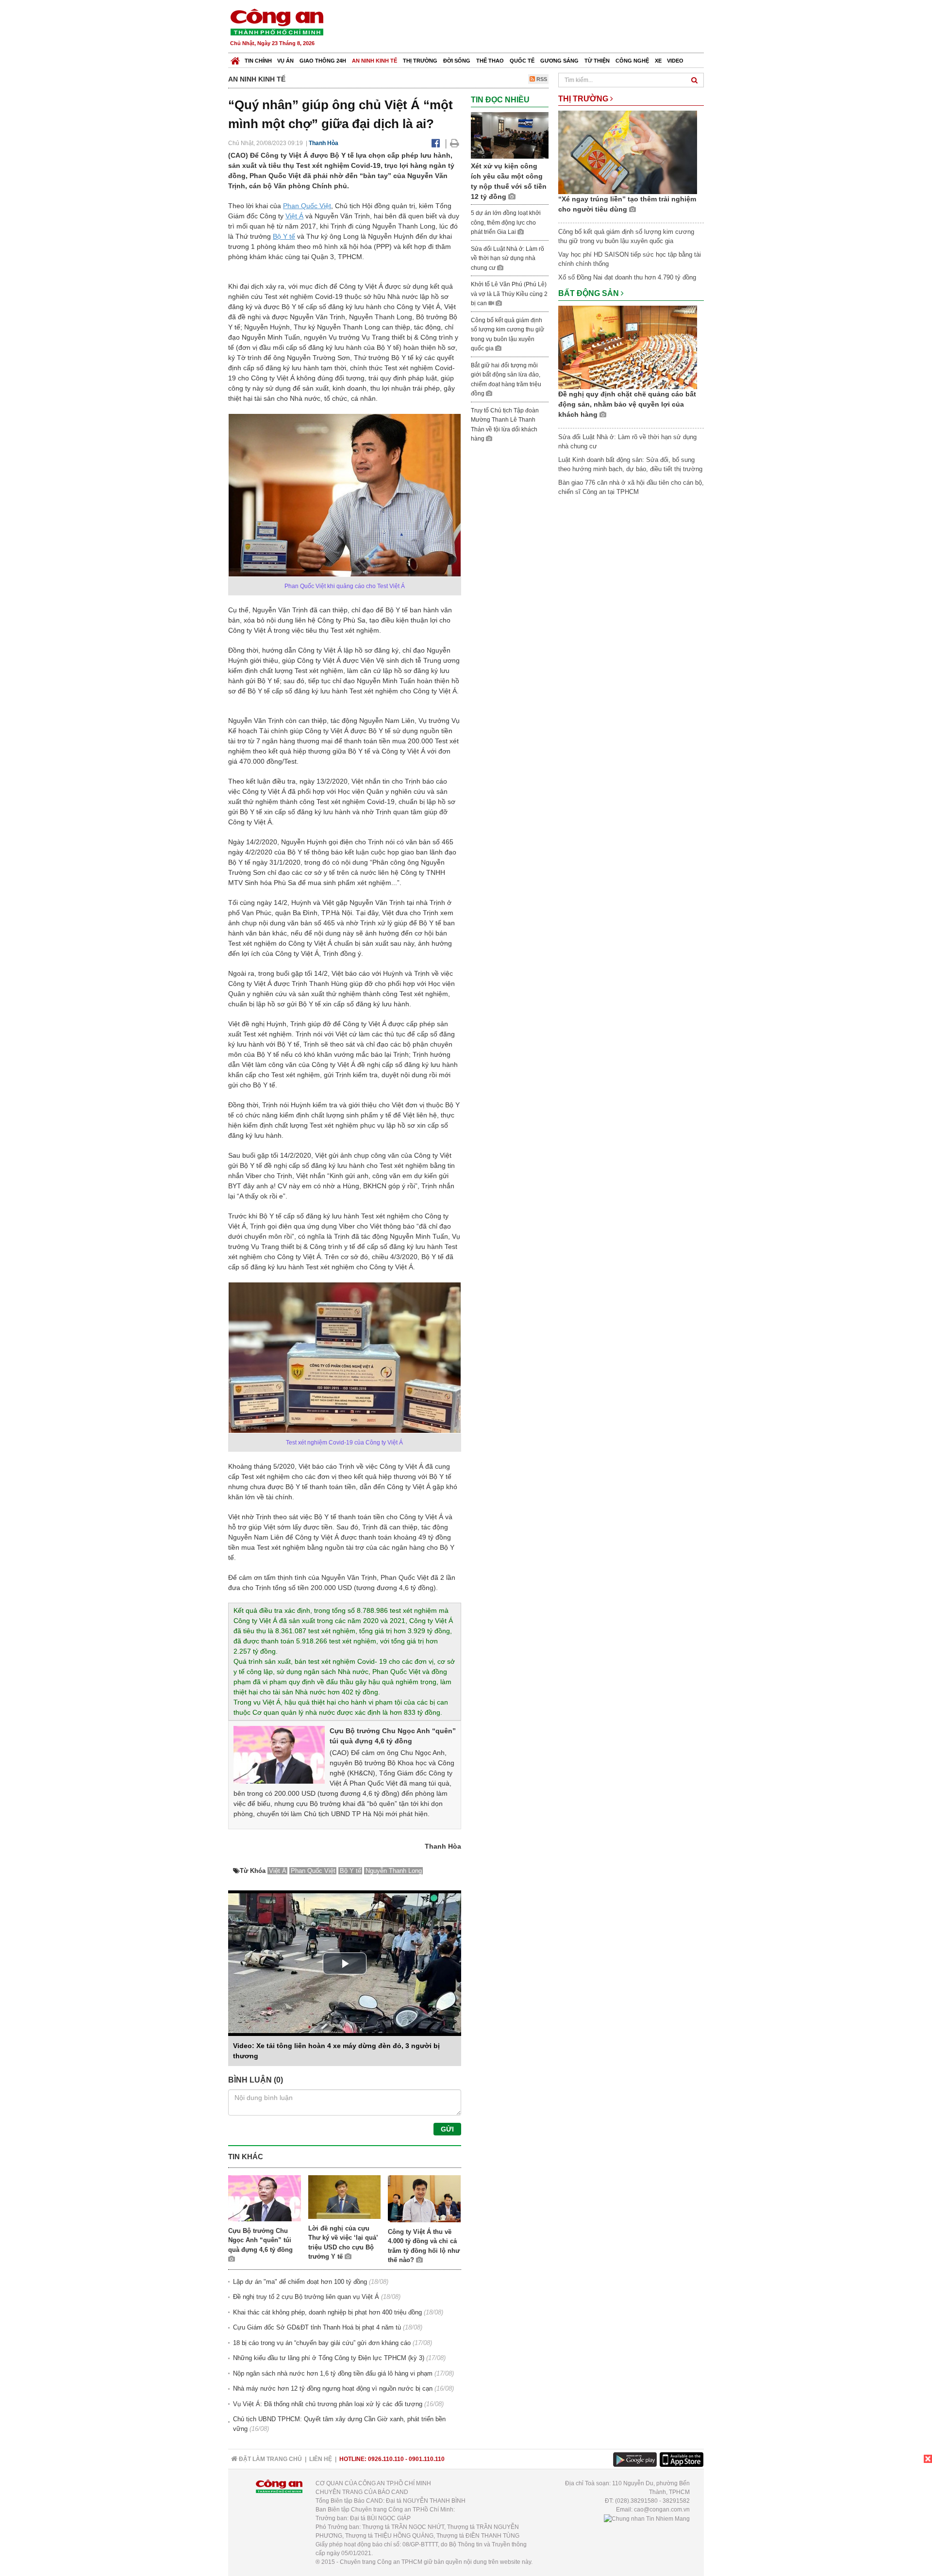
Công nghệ (632, 61)
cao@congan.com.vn (662, 2510)
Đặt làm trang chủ (270, 2459)
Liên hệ (321, 2459)
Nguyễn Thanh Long (394, 1871)
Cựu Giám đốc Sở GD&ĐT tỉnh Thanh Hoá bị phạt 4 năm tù (317, 2327)
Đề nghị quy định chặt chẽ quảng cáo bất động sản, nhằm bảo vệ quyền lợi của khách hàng (627, 404)
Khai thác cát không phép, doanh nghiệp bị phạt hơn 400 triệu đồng (327, 2312)
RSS (541, 79)
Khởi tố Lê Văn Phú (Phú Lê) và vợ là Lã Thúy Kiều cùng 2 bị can (509, 294)
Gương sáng (559, 61)
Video (675, 61)
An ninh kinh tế (374, 61)
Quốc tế (522, 61)
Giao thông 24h (323, 61)
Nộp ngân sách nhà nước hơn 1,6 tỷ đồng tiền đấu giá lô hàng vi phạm (333, 2373)
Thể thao (490, 61)
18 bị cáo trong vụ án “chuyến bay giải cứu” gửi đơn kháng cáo (322, 2343)
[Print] (455, 143)
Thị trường (420, 61)
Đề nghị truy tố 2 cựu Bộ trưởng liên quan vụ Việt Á (306, 2297)
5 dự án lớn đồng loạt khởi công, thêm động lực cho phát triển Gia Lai (506, 222)
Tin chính (258, 61)
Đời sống (457, 61)
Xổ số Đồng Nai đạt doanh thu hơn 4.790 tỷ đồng (627, 277)
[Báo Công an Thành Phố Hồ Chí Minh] (235, 58)
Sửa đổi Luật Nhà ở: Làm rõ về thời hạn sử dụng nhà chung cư (508, 258)
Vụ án (285, 61)
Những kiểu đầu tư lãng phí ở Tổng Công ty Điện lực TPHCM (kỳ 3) (329, 2358)
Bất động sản (590, 293)
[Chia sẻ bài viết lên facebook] (436, 143)
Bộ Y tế (284, 236)
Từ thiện (597, 61)
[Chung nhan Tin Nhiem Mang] (647, 2518)
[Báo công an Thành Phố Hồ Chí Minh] (277, 22)
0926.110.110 (386, 2459)
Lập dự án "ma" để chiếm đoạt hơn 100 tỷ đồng (300, 2282)
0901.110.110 (427, 2459)
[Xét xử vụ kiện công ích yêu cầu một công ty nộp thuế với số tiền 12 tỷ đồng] (510, 135)
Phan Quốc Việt (307, 206)
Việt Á (294, 216)
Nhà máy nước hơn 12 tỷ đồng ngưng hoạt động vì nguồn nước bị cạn (333, 2388)
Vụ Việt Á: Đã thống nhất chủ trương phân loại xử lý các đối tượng (328, 2404)
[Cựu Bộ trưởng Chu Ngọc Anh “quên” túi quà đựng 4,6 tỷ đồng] (279, 1754)
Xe (658, 61)
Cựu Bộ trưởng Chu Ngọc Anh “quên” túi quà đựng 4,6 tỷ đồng (260, 2240)
